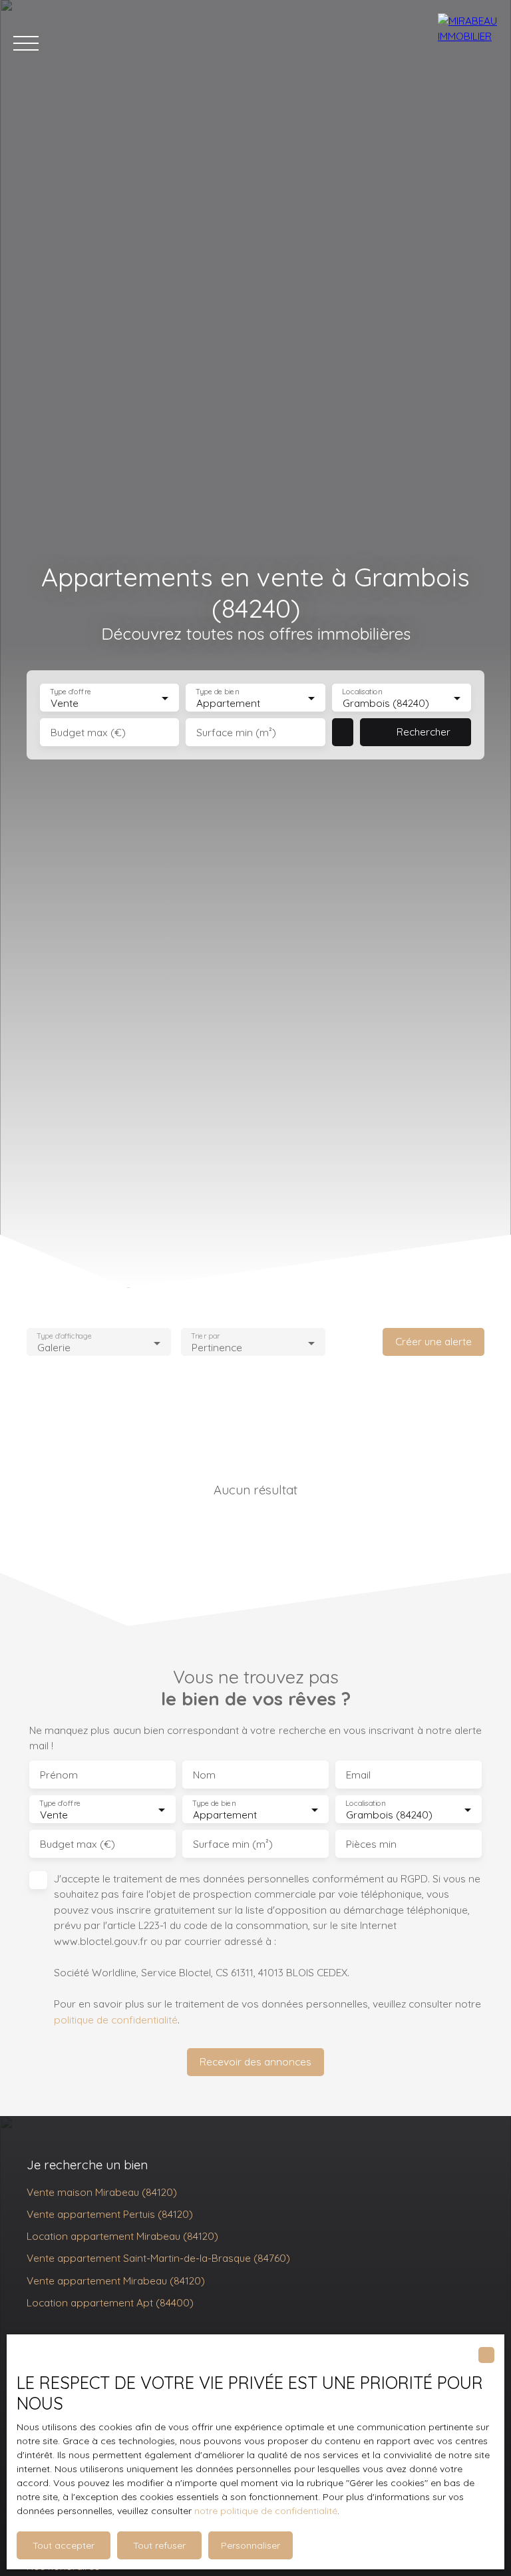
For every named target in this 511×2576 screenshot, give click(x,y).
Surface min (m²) (236, 733)
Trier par (205, 1336)
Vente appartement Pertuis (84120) (110, 2214)
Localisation (362, 692)
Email (358, 1775)
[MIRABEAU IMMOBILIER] (468, 43)
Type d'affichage (64, 1336)
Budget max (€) (88, 733)
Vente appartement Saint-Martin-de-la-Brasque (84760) (158, 2258)
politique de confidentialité (116, 2020)
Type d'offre (71, 692)
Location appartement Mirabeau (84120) (122, 2236)
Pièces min (371, 1844)
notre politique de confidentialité (266, 2511)
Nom (204, 1775)
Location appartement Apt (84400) (110, 2302)
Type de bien (218, 692)
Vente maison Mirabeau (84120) (102, 2192)
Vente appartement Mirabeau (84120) (116, 2280)
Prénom (59, 1775)
